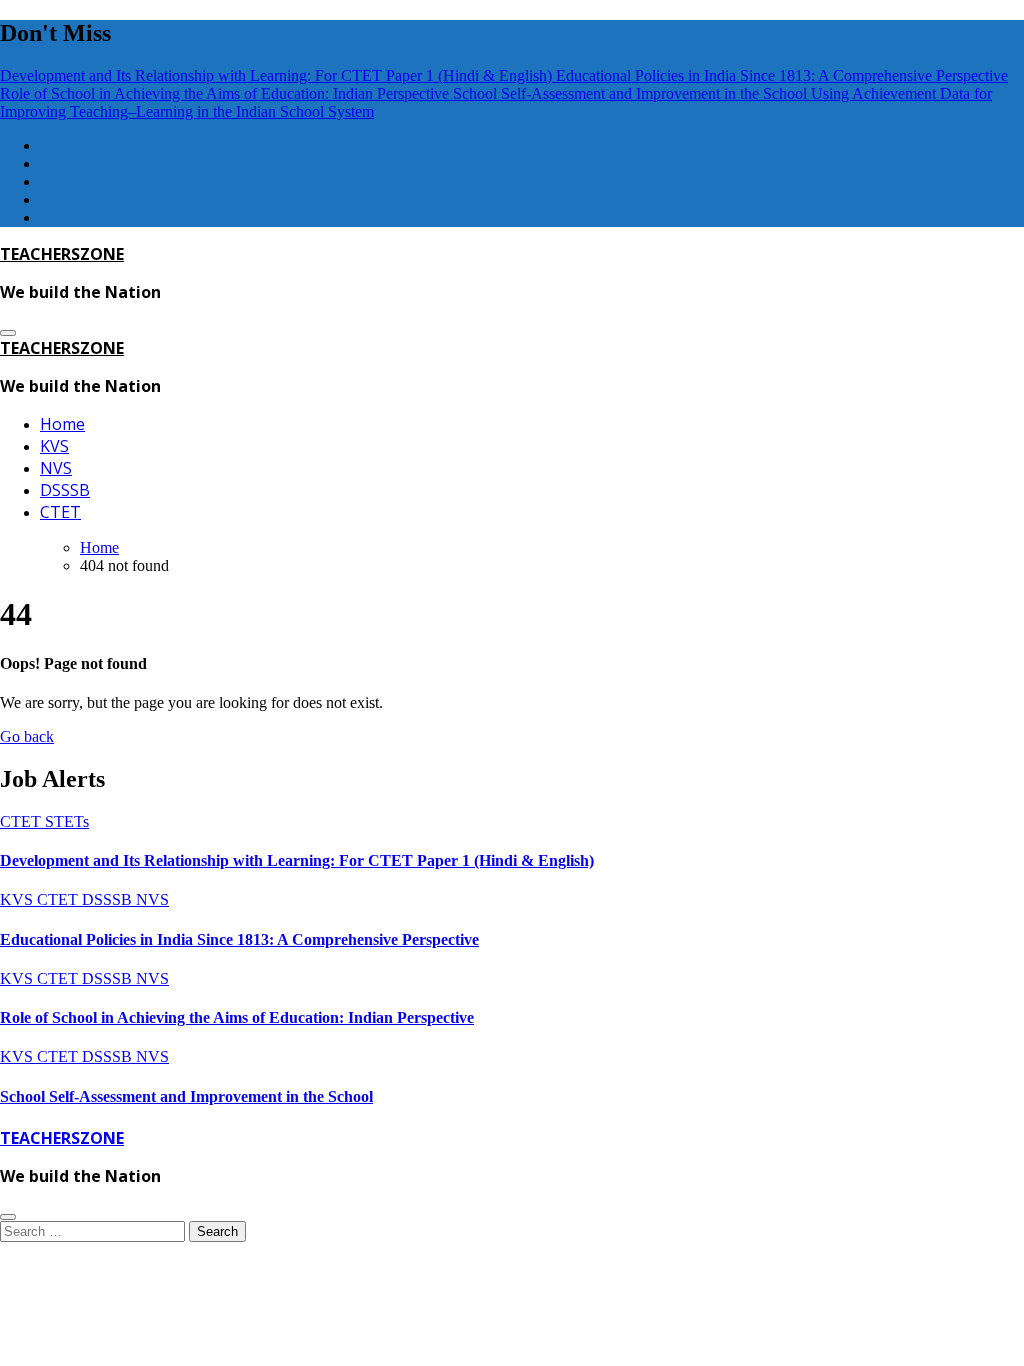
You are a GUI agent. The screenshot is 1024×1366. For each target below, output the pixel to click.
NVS (56, 468)
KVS (54, 446)
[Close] (8, 1217)
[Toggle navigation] (8, 333)
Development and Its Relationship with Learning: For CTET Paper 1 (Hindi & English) (297, 860)
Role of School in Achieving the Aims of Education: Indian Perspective (237, 1017)
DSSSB (65, 490)
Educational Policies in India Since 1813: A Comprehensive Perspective (239, 939)
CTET (60, 512)
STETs (67, 821)
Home (62, 424)
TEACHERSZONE (62, 254)
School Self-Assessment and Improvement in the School (186, 1096)
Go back (27, 736)
